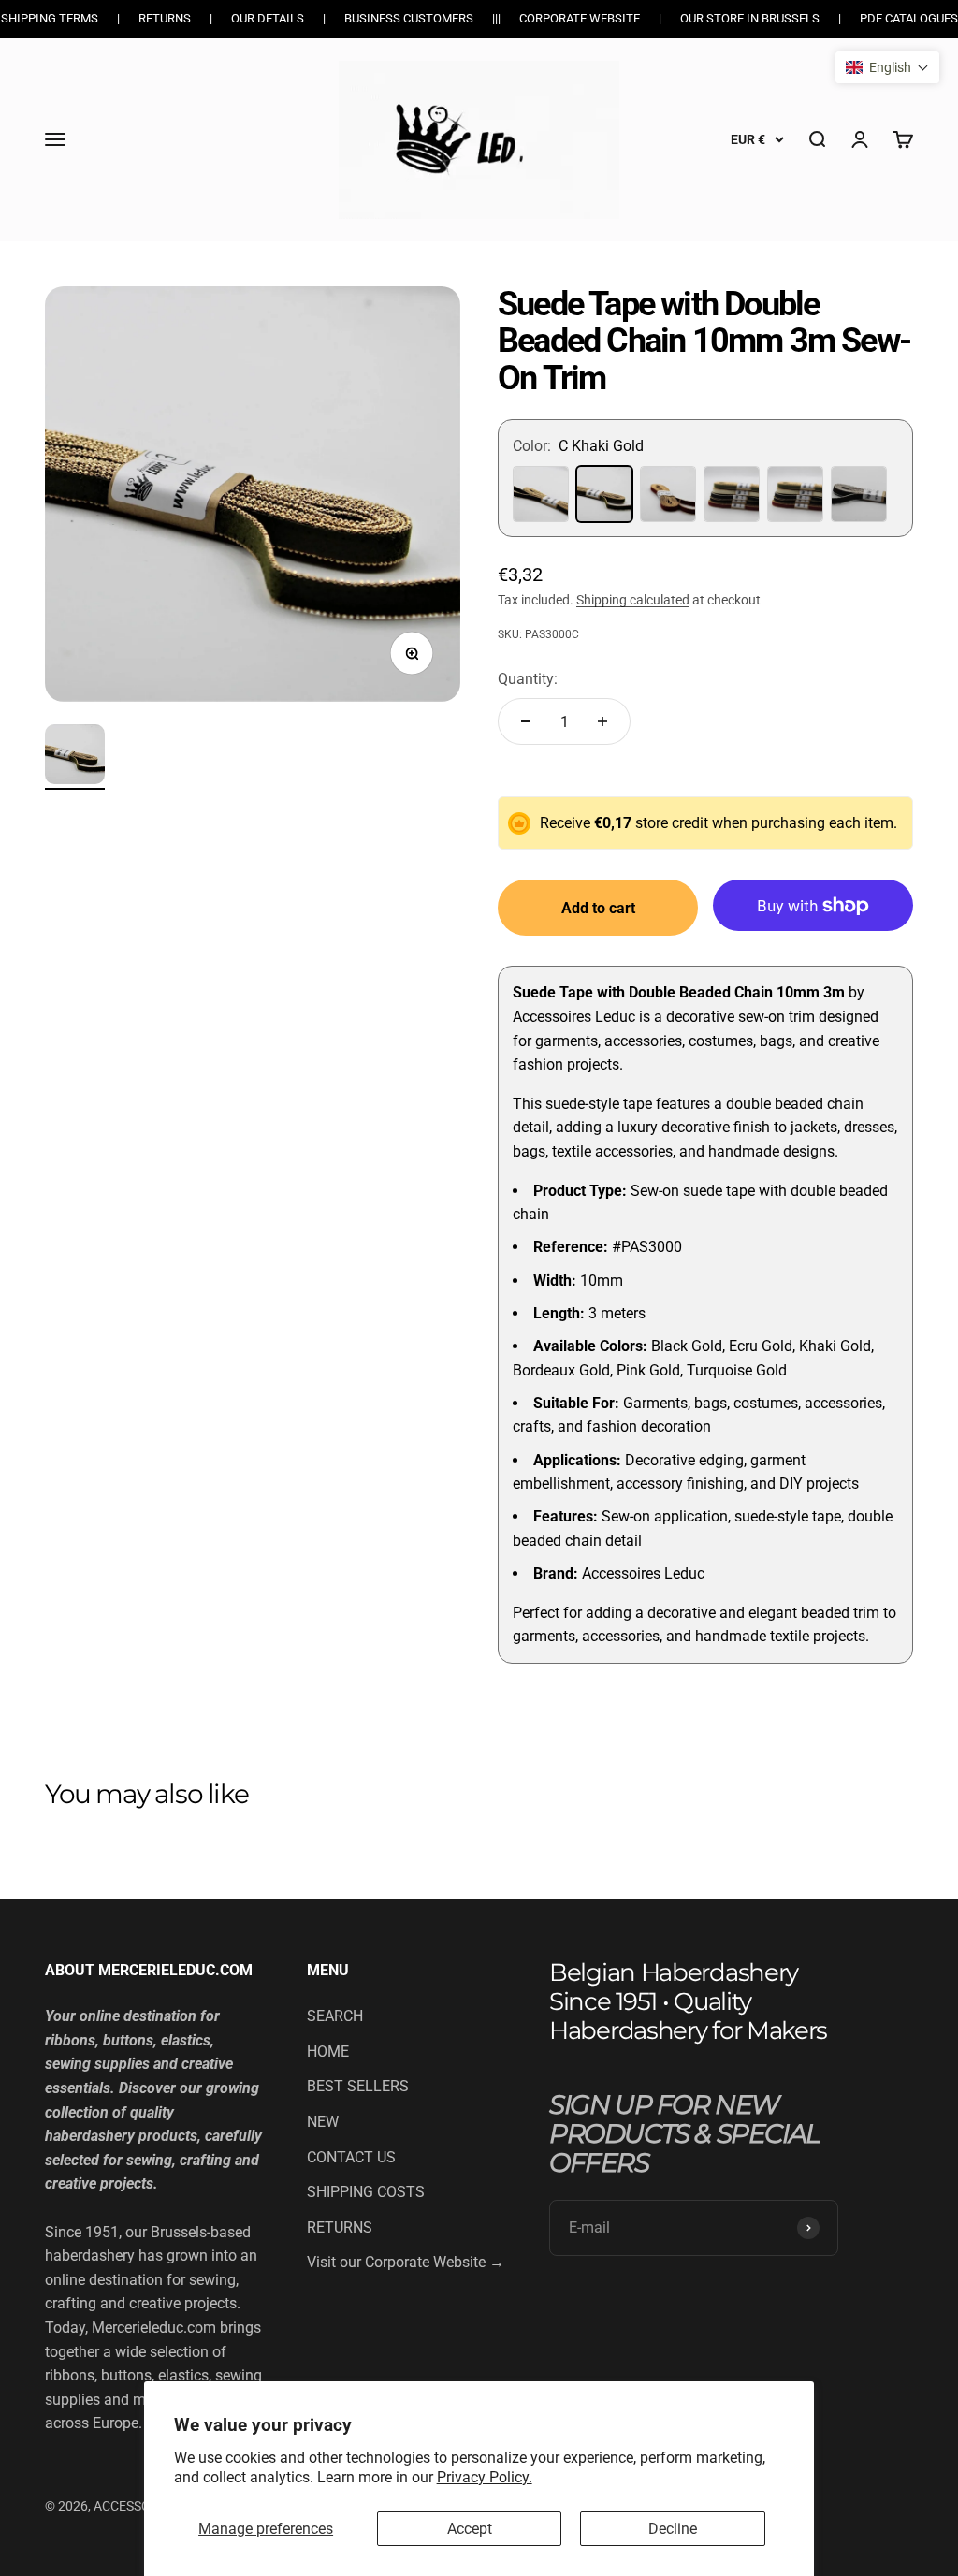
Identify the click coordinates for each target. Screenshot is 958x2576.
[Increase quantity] (602, 721)
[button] (887, 67)
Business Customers (409, 18)
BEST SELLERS (358, 2086)
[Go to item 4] (75, 757)
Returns (165, 18)
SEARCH (335, 2016)
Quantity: (528, 679)
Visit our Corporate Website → (406, 2262)
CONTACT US (351, 2157)
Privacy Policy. (485, 2477)
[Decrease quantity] (526, 721)
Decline (673, 2529)
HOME (328, 2052)
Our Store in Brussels (750, 18)
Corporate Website (580, 18)
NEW (323, 2122)
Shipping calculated (633, 600)
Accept (470, 2529)
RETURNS (340, 2227)
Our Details (268, 18)
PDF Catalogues (909, 18)
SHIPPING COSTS (366, 2192)
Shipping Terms (50, 18)
